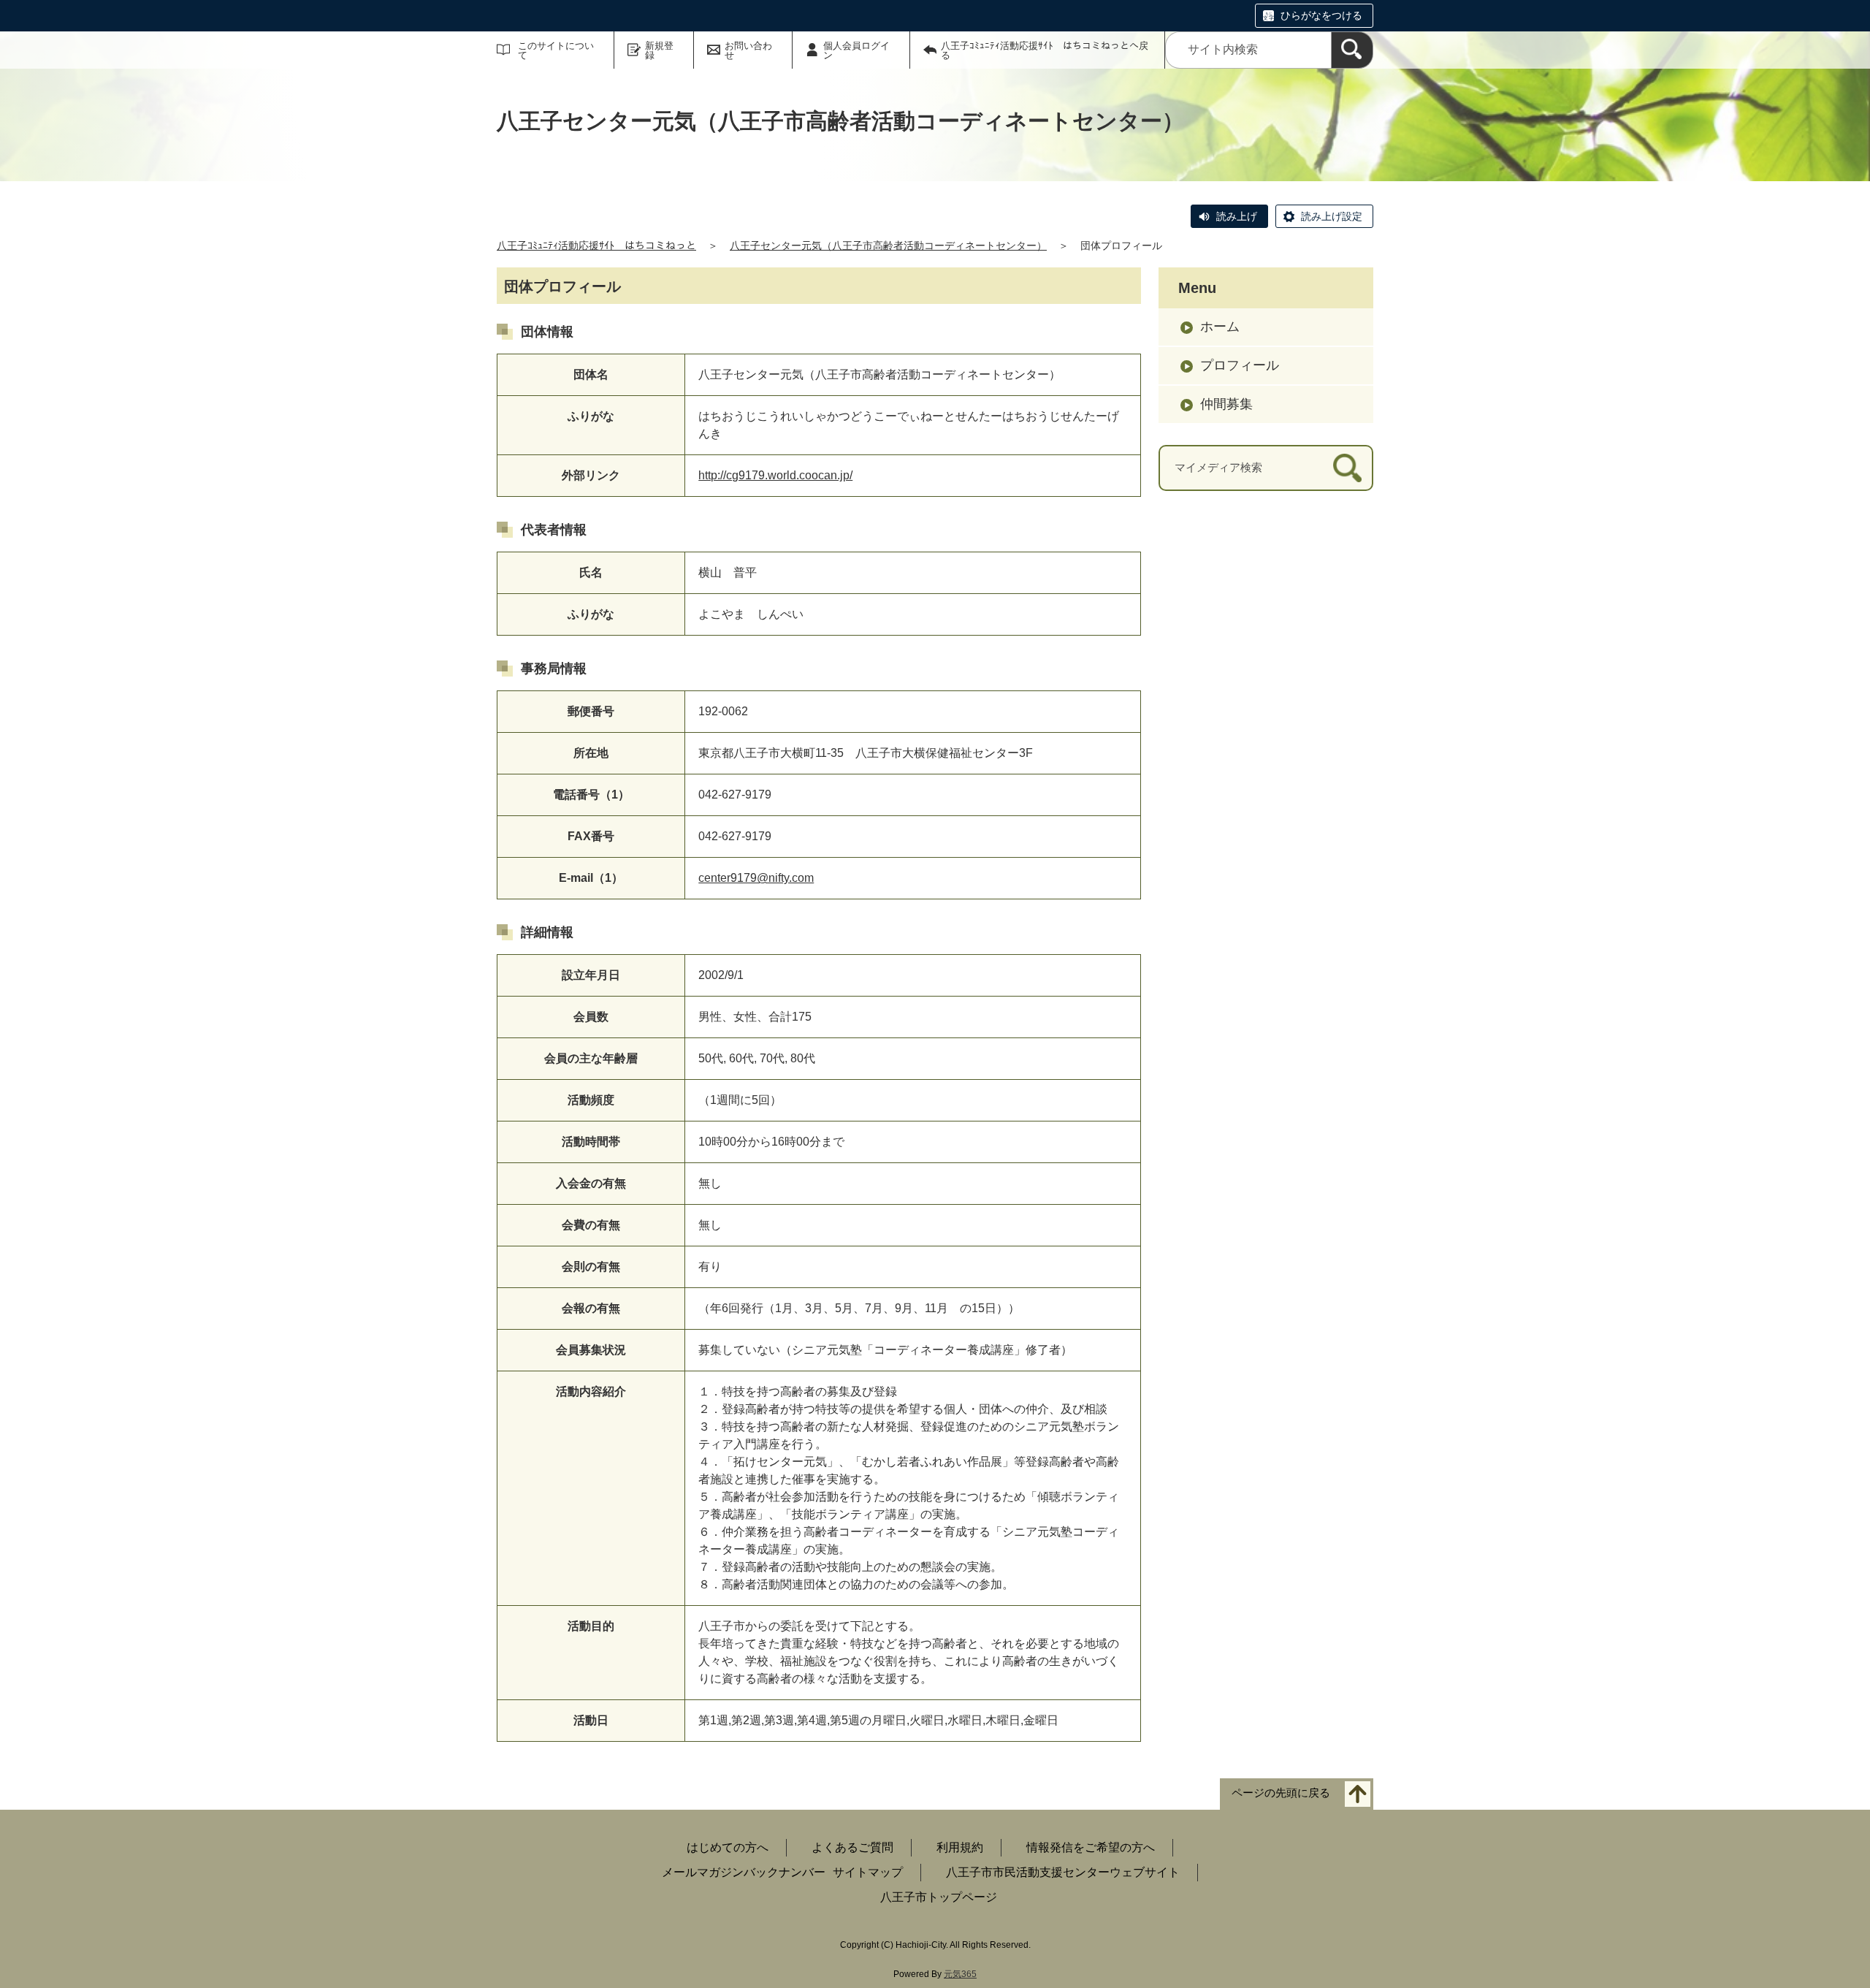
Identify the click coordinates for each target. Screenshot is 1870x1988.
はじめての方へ (728, 1847)
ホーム (1220, 327)
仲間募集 (1226, 404)
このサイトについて (556, 50)
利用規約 (960, 1847)
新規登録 (659, 50)
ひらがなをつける (1321, 15)
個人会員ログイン (856, 50)
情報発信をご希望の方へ (1091, 1847)
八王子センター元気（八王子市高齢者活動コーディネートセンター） (888, 245)
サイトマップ (868, 1872)
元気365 (960, 1974)
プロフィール (1240, 365)
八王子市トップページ (939, 1897)
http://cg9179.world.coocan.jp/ (775, 475)
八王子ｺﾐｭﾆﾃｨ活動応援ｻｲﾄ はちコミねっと (596, 245)
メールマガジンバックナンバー (744, 1872)
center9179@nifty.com (756, 878)
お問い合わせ (748, 50)
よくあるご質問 (852, 1847)
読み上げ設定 (1332, 216)
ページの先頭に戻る (1281, 1793)
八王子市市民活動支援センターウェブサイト (1063, 1872)
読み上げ (1237, 216)
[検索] (1352, 50)
